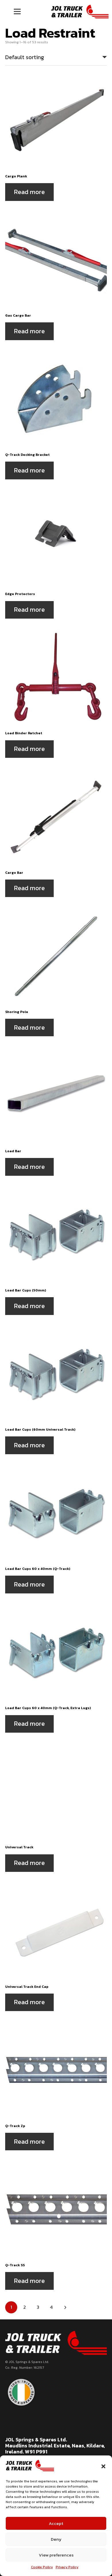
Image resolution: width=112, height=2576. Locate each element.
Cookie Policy (42, 2567)
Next (65, 2307)
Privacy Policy (67, 2567)
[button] (103, 2466)
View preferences (56, 2555)
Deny (56, 2539)
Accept (56, 2523)
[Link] (80, 11)
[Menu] (17, 11)
